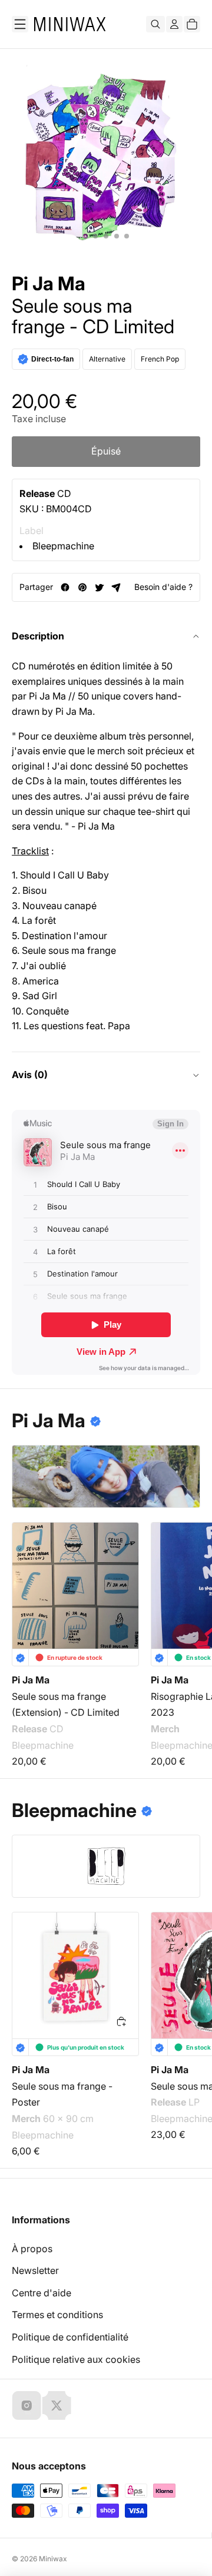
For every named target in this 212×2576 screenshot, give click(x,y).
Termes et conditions (57, 2315)
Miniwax (53, 2559)
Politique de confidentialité (70, 2337)
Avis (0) (30, 1075)
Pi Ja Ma (49, 284)
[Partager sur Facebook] (65, 587)
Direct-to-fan (52, 359)
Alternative (107, 359)
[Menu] (20, 24)
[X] (57, 2405)
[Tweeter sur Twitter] (99, 587)
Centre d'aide (42, 2293)
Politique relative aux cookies (76, 2359)
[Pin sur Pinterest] (82, 587)
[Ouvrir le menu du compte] (174, 24)
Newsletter (35, 2270)
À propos (32, 2249)
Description (38, 636)
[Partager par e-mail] (116, 587)
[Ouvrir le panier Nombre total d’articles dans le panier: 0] (192, 24)
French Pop (160, 359)
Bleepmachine (63, 546)
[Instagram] (26, 2405)
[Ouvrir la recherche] (155, 24)
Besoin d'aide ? (163, 587)
